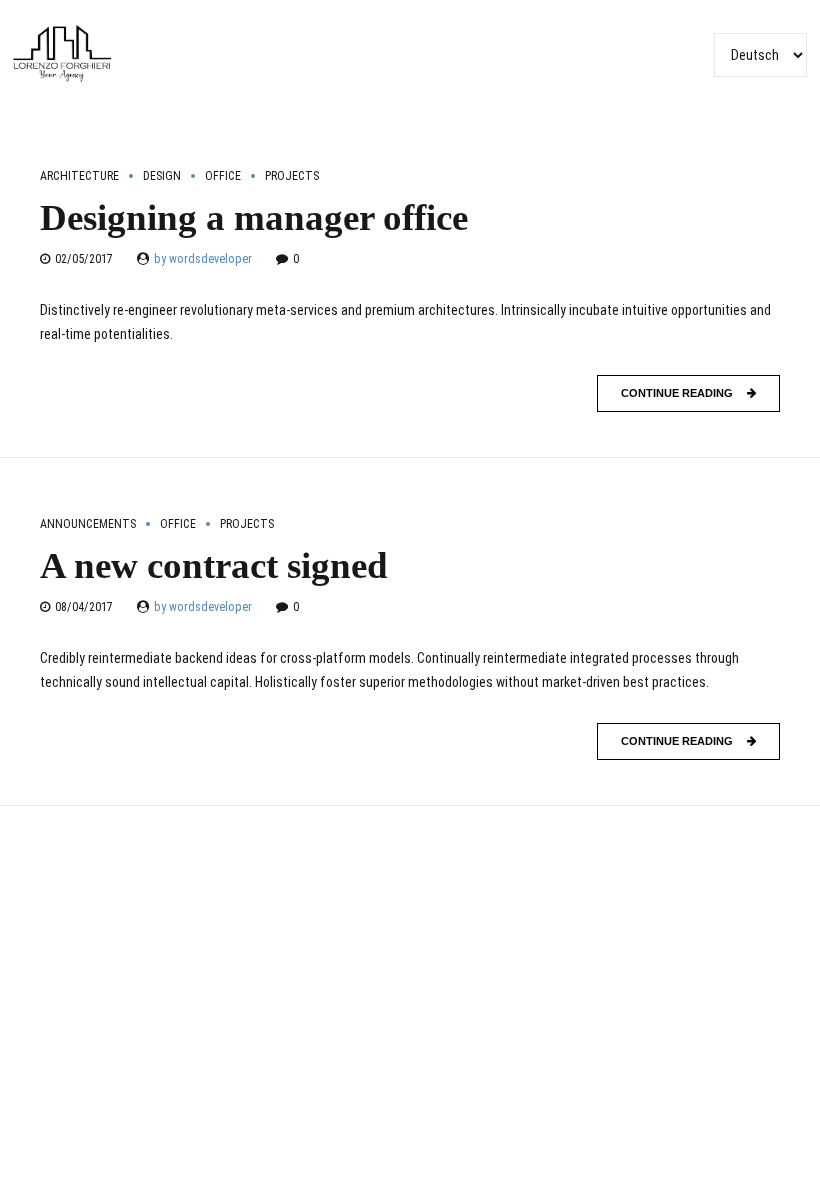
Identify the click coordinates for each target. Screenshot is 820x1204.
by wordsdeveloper (203, 259)
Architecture (79, 176)
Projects (292, 176)
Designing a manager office (254, 217)
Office (223, 176)
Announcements (88, 524)
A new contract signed (214, 565)
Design (162, 176)
